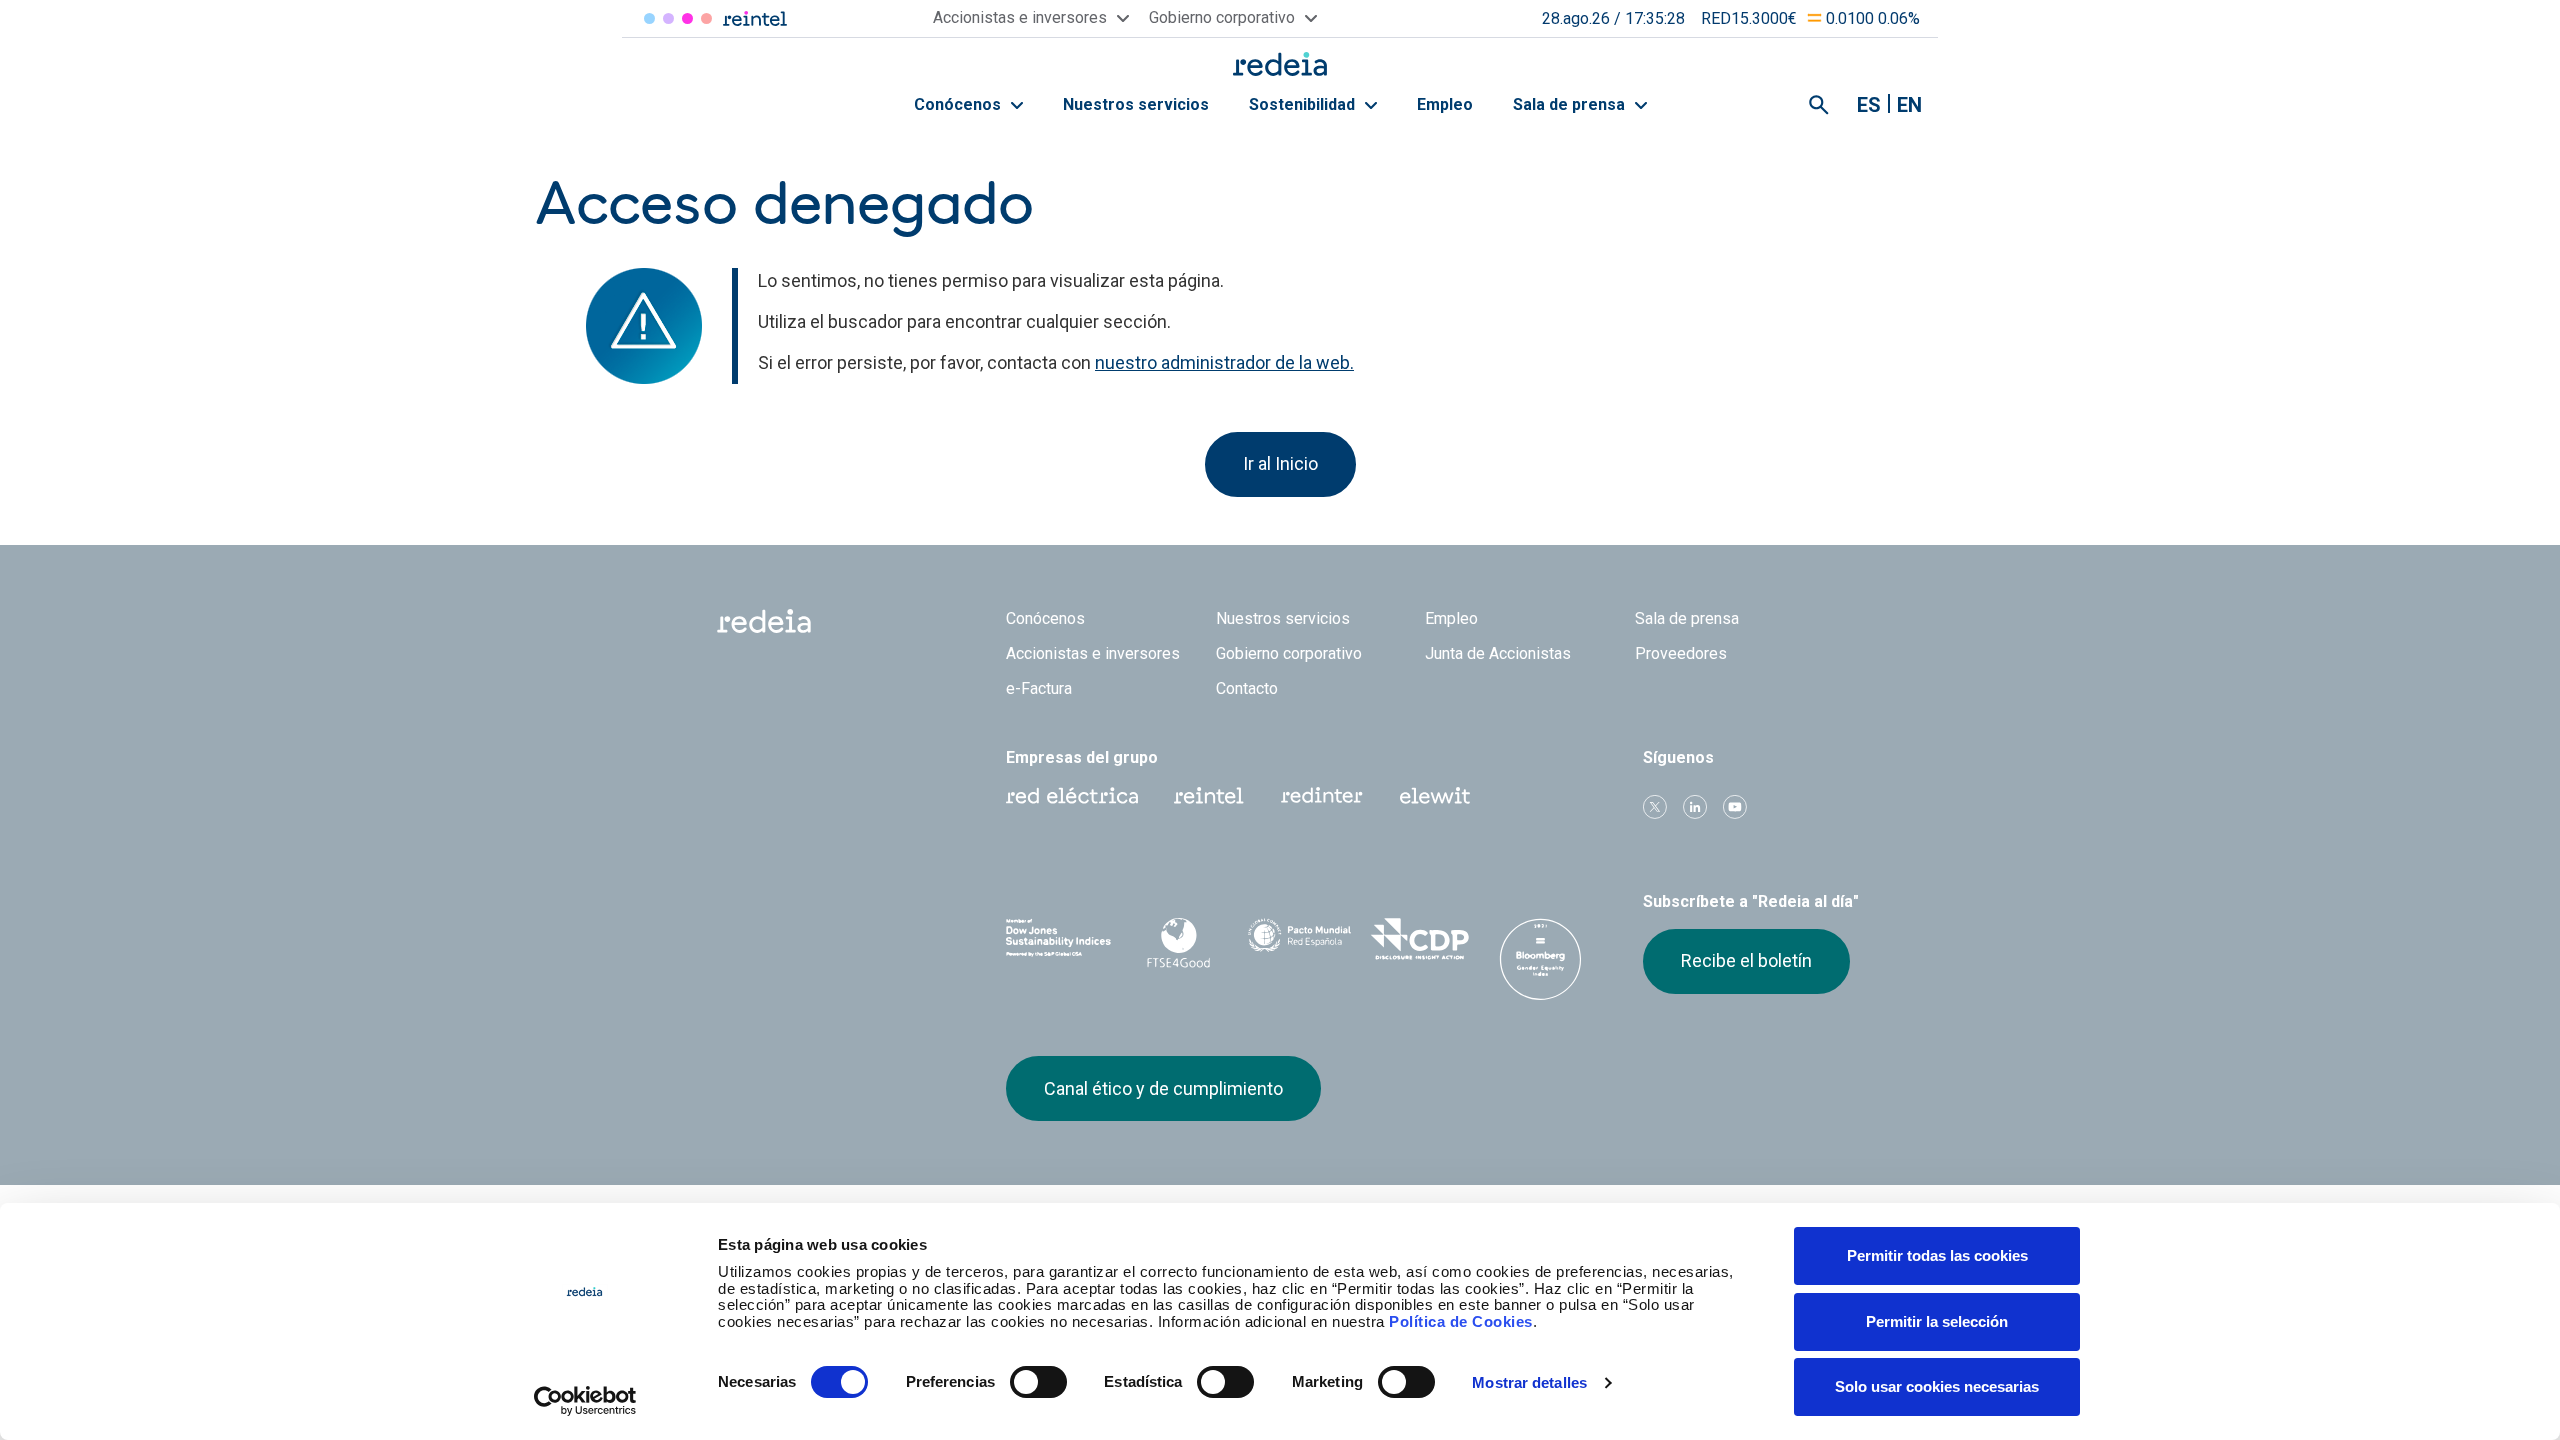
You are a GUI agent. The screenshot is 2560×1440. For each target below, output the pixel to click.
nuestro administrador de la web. (1224, 362)
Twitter (1655, 807)
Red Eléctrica (649, 18)
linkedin (1695, 807)
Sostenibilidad (1304, 104)
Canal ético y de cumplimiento (1163, 1088)
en (1909, 105)
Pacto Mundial (1299, 940)
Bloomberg (1540, 959)
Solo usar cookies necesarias (1937, 1386)
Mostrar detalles (1529, 1382)
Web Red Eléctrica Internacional (1322, 796)
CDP (1420, 939)
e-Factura (1039, 688)
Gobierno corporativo (1289, 653)
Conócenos (959, 104)
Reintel (687, 18)
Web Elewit (1435, 796)
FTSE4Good (1179, 943)
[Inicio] (1280, 63)
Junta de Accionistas (1498, 653)
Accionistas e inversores (1093, 653)
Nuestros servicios (1136, 104)
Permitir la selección (1937, 1321)
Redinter (668, 18)
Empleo (1445, 104)
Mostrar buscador (1819, 105)
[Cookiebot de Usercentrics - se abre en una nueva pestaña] (585, 1401)
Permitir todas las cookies (1937, 1255)
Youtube (1735, 807)
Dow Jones (1058, 939)
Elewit (706, 18)
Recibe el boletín (1746, 960)
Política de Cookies (1461, 1321)
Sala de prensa (1571, 104)
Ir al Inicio (1280, 463)
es (1869, 105)
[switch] (1038, 1382)
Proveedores (1681, 653)
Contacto (1247, 688)
